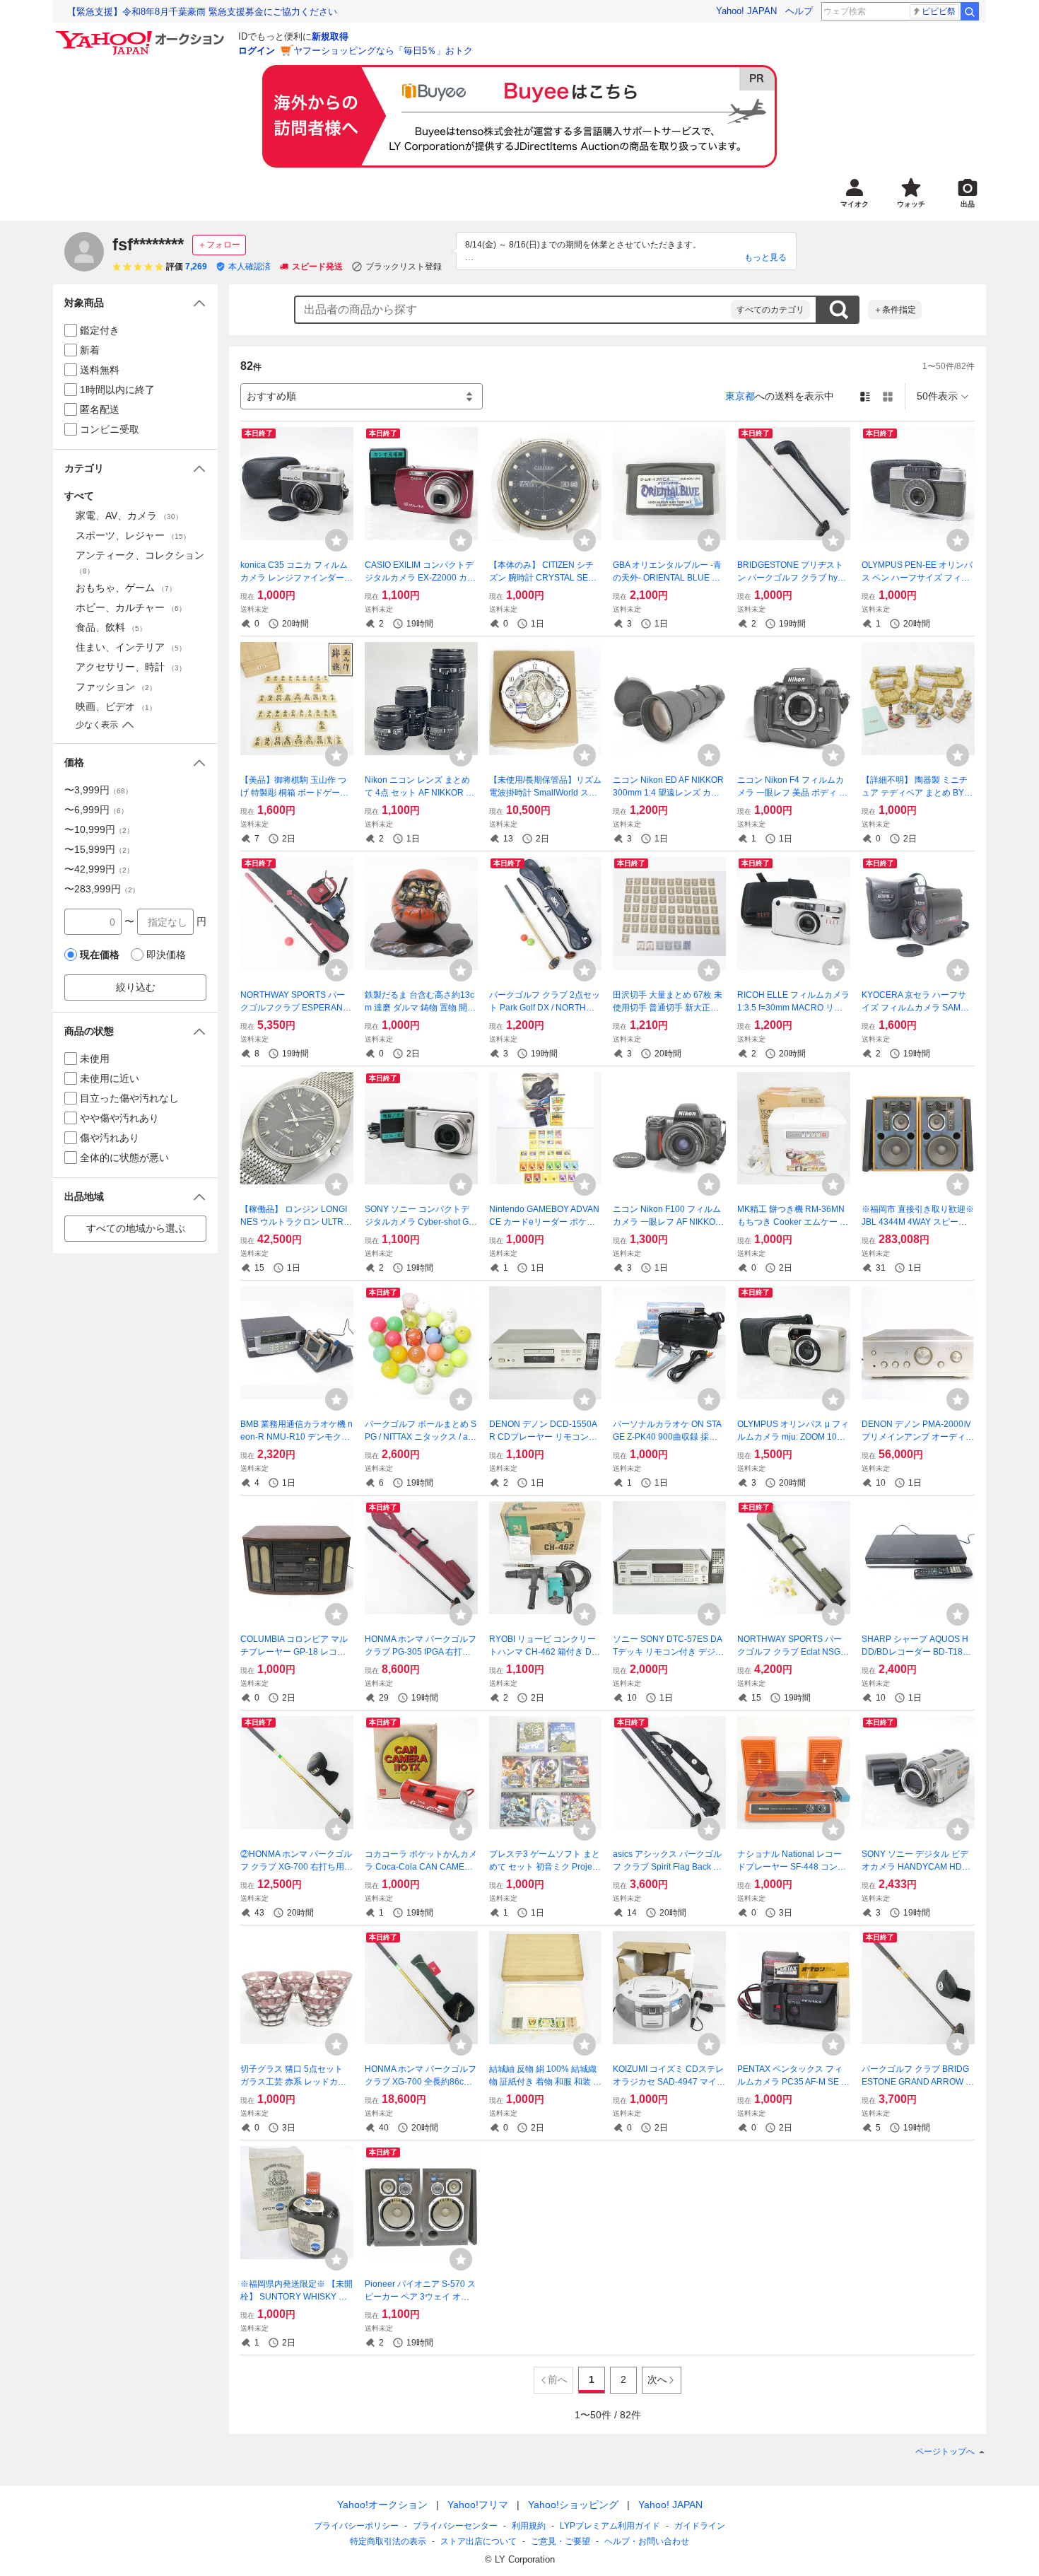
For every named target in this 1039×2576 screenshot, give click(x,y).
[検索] (970, 11)
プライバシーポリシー (356, 2526)
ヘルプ (799, 11)
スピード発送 (317, 267)
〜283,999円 (102, 889)
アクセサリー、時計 (131, 667)
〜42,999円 (99, 869)
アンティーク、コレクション (140, 562)
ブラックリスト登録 (404, 267)
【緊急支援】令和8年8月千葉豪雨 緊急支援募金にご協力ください (202, 12)
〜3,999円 (98, 790)
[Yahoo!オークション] (142, 35)
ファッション (116, 687)
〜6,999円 (96, 810)
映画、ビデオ (116, 706)
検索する (838, 310)
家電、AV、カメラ (129, 515)
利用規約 (529, 2526)
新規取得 (330, 36)
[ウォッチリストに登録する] (336, 540)
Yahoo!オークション (382, 2505)
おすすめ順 (271, 396)
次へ (657, 2379)
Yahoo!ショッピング (573, 2505)
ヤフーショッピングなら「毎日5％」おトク (383, 51)
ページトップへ (945, 2452)
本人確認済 (250, 267)
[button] (135, 303)
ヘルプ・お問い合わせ (647, 2541)
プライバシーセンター (455, 2526)
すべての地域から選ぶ (136, 1228)
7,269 (196, 267)
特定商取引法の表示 (388, 2541)
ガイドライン (700, 2526)
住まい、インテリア (131, 647)
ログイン (257, 51)
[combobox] (513, 310)
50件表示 (937, 396)
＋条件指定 (895, 310)
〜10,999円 (99, 829)
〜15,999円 (99, 849)
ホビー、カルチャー (131, 607)
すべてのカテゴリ (770, 310)
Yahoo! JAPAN (746, 11)
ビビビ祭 (939, 11)
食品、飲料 (111, 627)
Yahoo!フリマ (478, 2505)
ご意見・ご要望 (560, 2541)
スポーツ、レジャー (133, 535)
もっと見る (765, 257)
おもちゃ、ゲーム (126, 588)
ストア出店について (479, 2541)
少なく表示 (97, 725)
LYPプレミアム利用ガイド (610, 2526)
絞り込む (136, 987)
